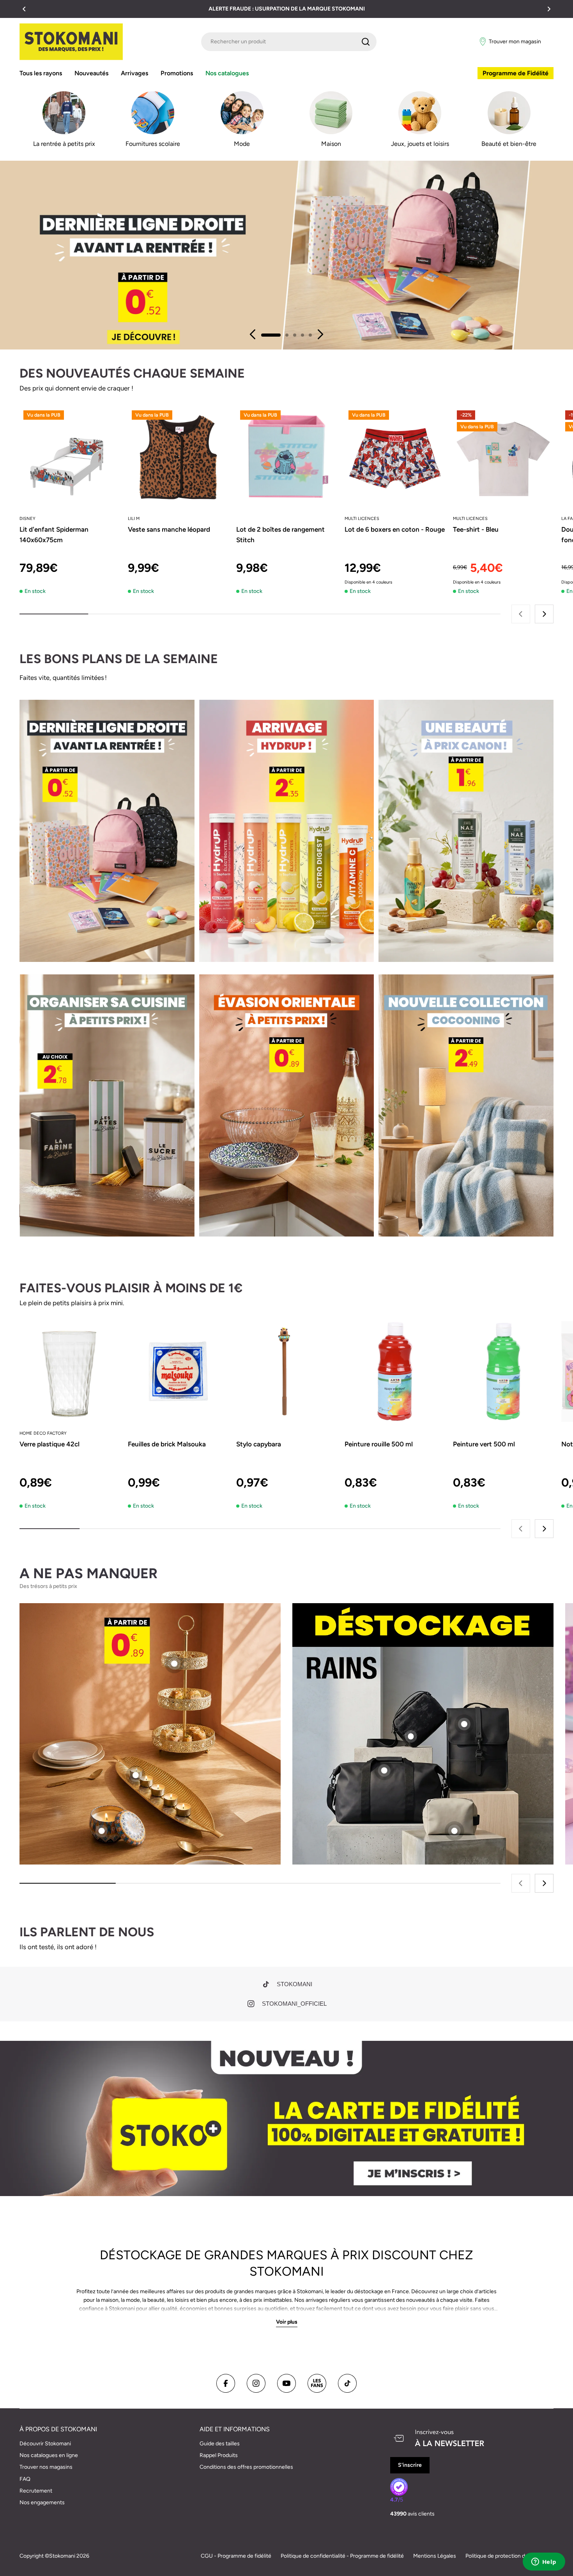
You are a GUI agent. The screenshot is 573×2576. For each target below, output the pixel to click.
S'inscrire (410, 2465)
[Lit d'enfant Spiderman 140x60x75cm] (70, 457)
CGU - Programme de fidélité (236, 2556)
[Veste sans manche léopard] (178, 457)
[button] (24, 9)
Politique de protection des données (509, 2556)
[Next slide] (320, 334)
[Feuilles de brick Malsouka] (178, 1371)
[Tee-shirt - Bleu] (503, 457)
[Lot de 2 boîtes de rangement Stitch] (286, 457)
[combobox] (289, 42)
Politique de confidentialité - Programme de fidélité (342, 2556)
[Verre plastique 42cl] (70, 1371)
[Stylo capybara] (286, 1371)
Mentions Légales (435, 2556)
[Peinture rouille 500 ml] (395, 1371)
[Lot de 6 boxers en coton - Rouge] (395, 457)
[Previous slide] (253, 334)
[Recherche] (366, 42)
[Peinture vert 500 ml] (503, 1371)
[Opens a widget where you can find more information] (544, 2562)
